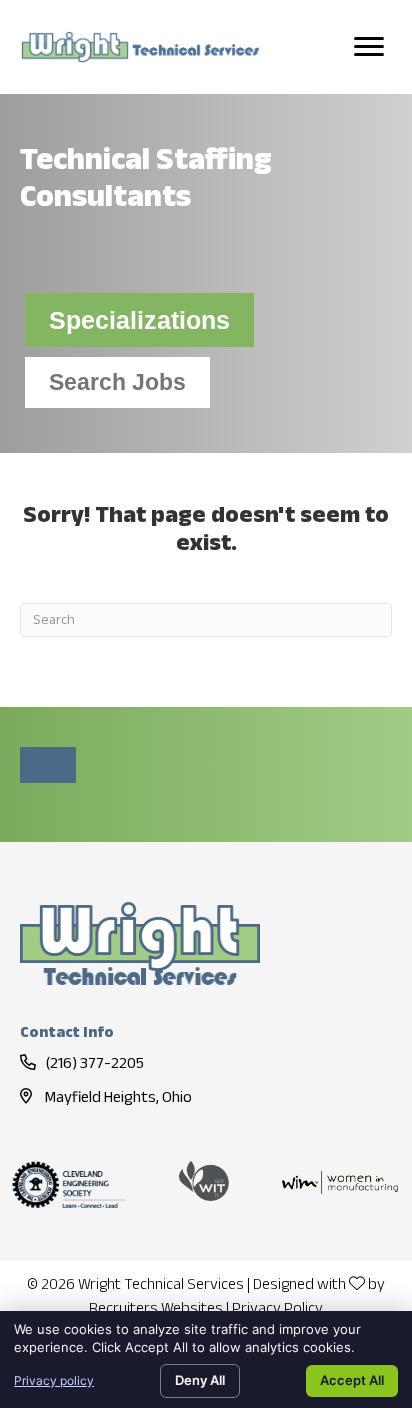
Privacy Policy (277, 1309)
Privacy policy (54, 1380)
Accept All (352, 1380)
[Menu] (369, 47)
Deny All (200, 1380)
